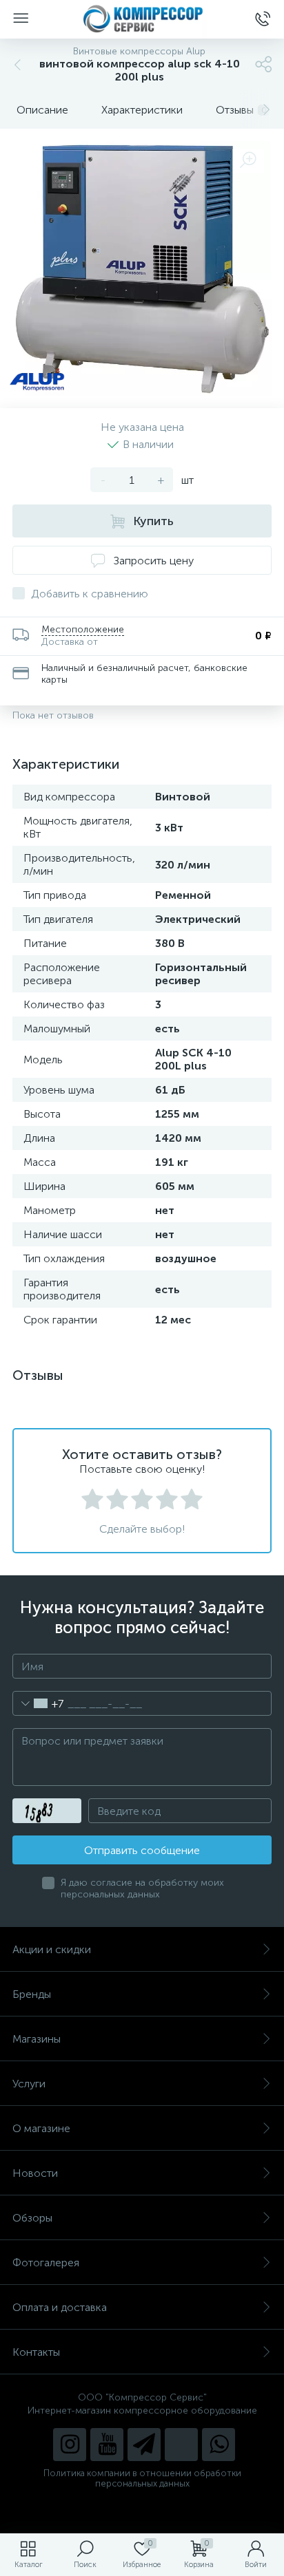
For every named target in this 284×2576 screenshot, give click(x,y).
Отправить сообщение (142, 1850)
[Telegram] (144, 2445)
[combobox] (38, 1703)
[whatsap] (219, 2445)
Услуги (29, 2084)
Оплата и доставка (60, 2307)
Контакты (36, 2352)
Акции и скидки (52, 1949)
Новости (35, 2173)
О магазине (41, 2128)
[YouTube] (107, 2445)
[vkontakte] (181, 2445)
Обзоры (32, 2218)
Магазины (37, 2039)
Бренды (32, 1994)
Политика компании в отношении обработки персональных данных (142, 2478)
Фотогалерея (46, 2263)
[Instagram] (70, 2445)
